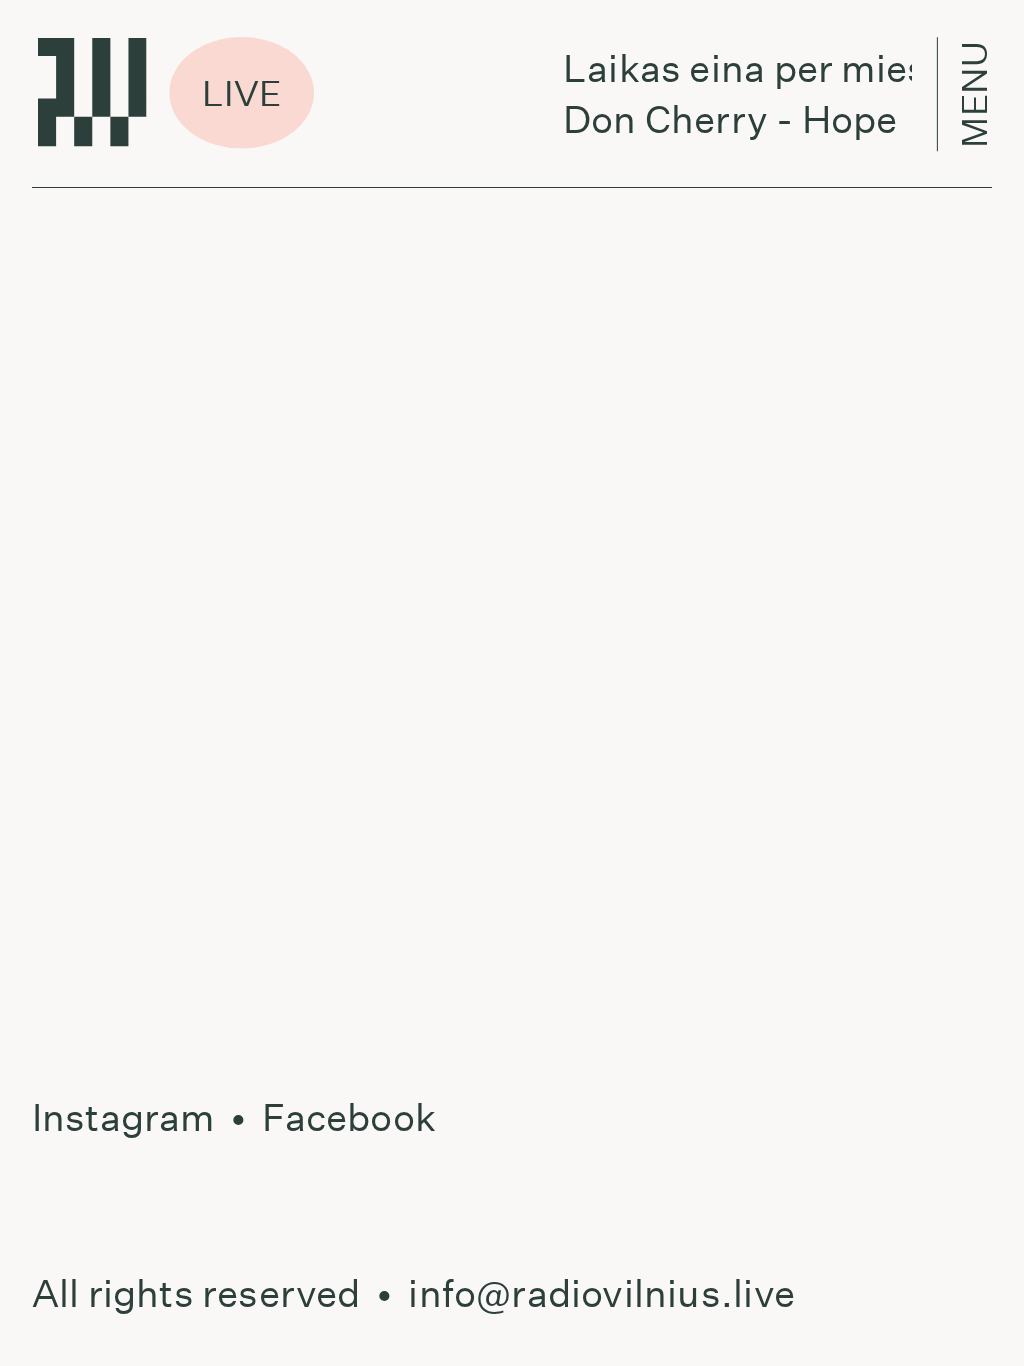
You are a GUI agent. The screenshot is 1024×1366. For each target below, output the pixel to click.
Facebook (349, 1117)
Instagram (123, 1117)
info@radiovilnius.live (601, 1293)
